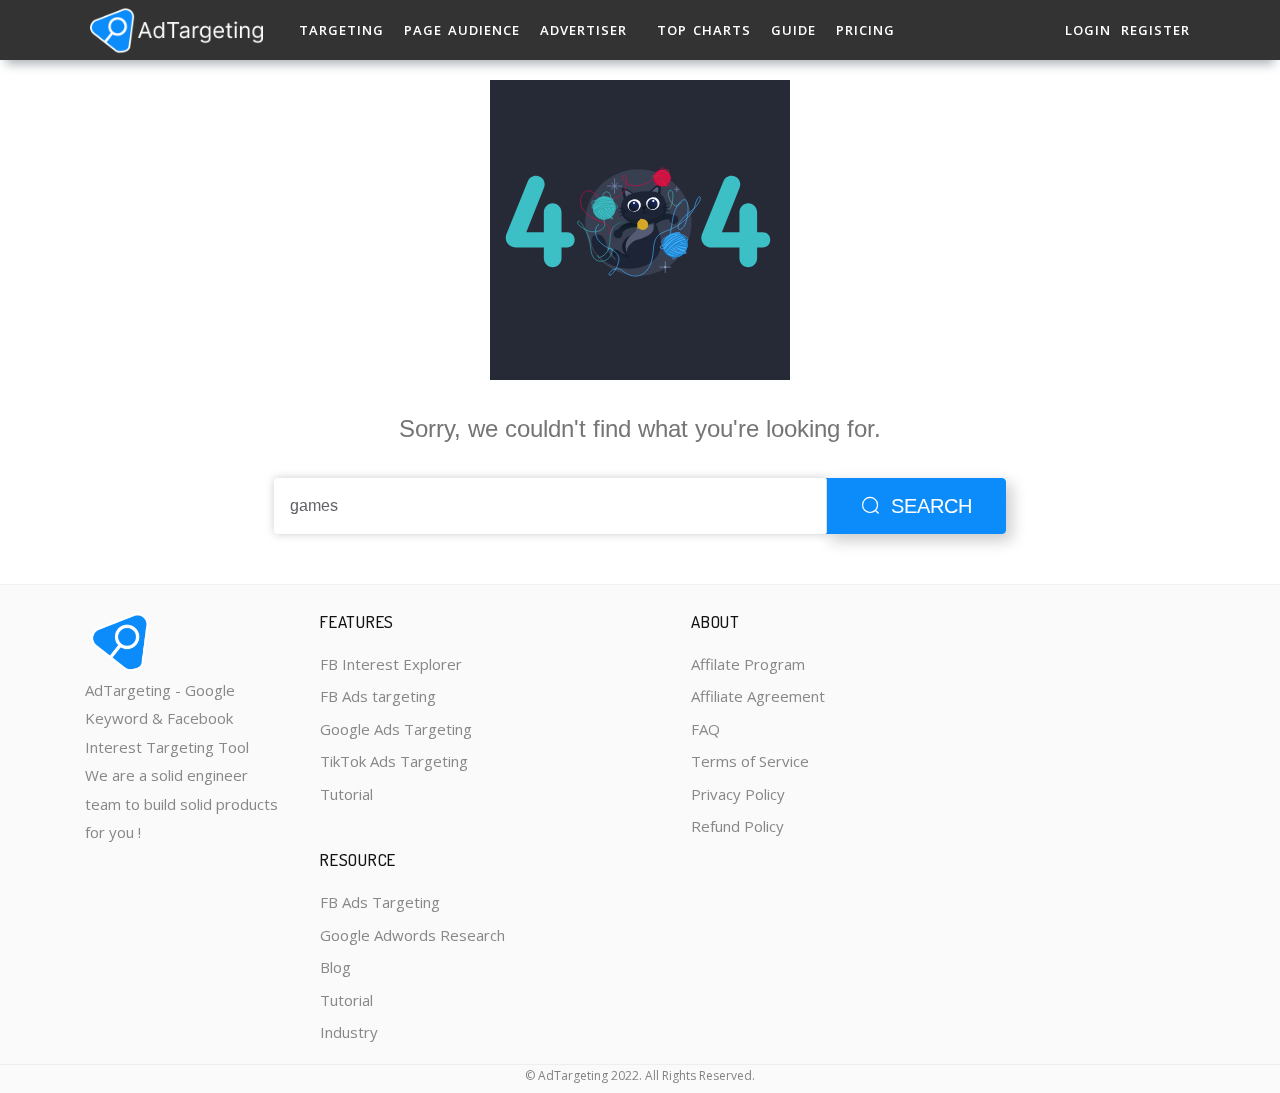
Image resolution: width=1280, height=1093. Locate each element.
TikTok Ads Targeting (394, 761)
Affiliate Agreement (758, 696)
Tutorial (346, 794)
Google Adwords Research (412, 935)
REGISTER (1155, 30)
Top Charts (704, 30)
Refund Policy (737, 826)
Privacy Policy (738, 794)
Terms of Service (750, 761)
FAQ (705, 729)
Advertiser (583, 30)
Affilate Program (748, 664)
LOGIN (1088, 30)
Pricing (865, 30)
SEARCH (931, 506)
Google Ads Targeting (396, 729)
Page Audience (462, 30)
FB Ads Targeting (380, 902)
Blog (335, 967)
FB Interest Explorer (391, 664)
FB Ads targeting (378, 696)
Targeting (341, 30)
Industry (349, 1032)
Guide (793, 30)
